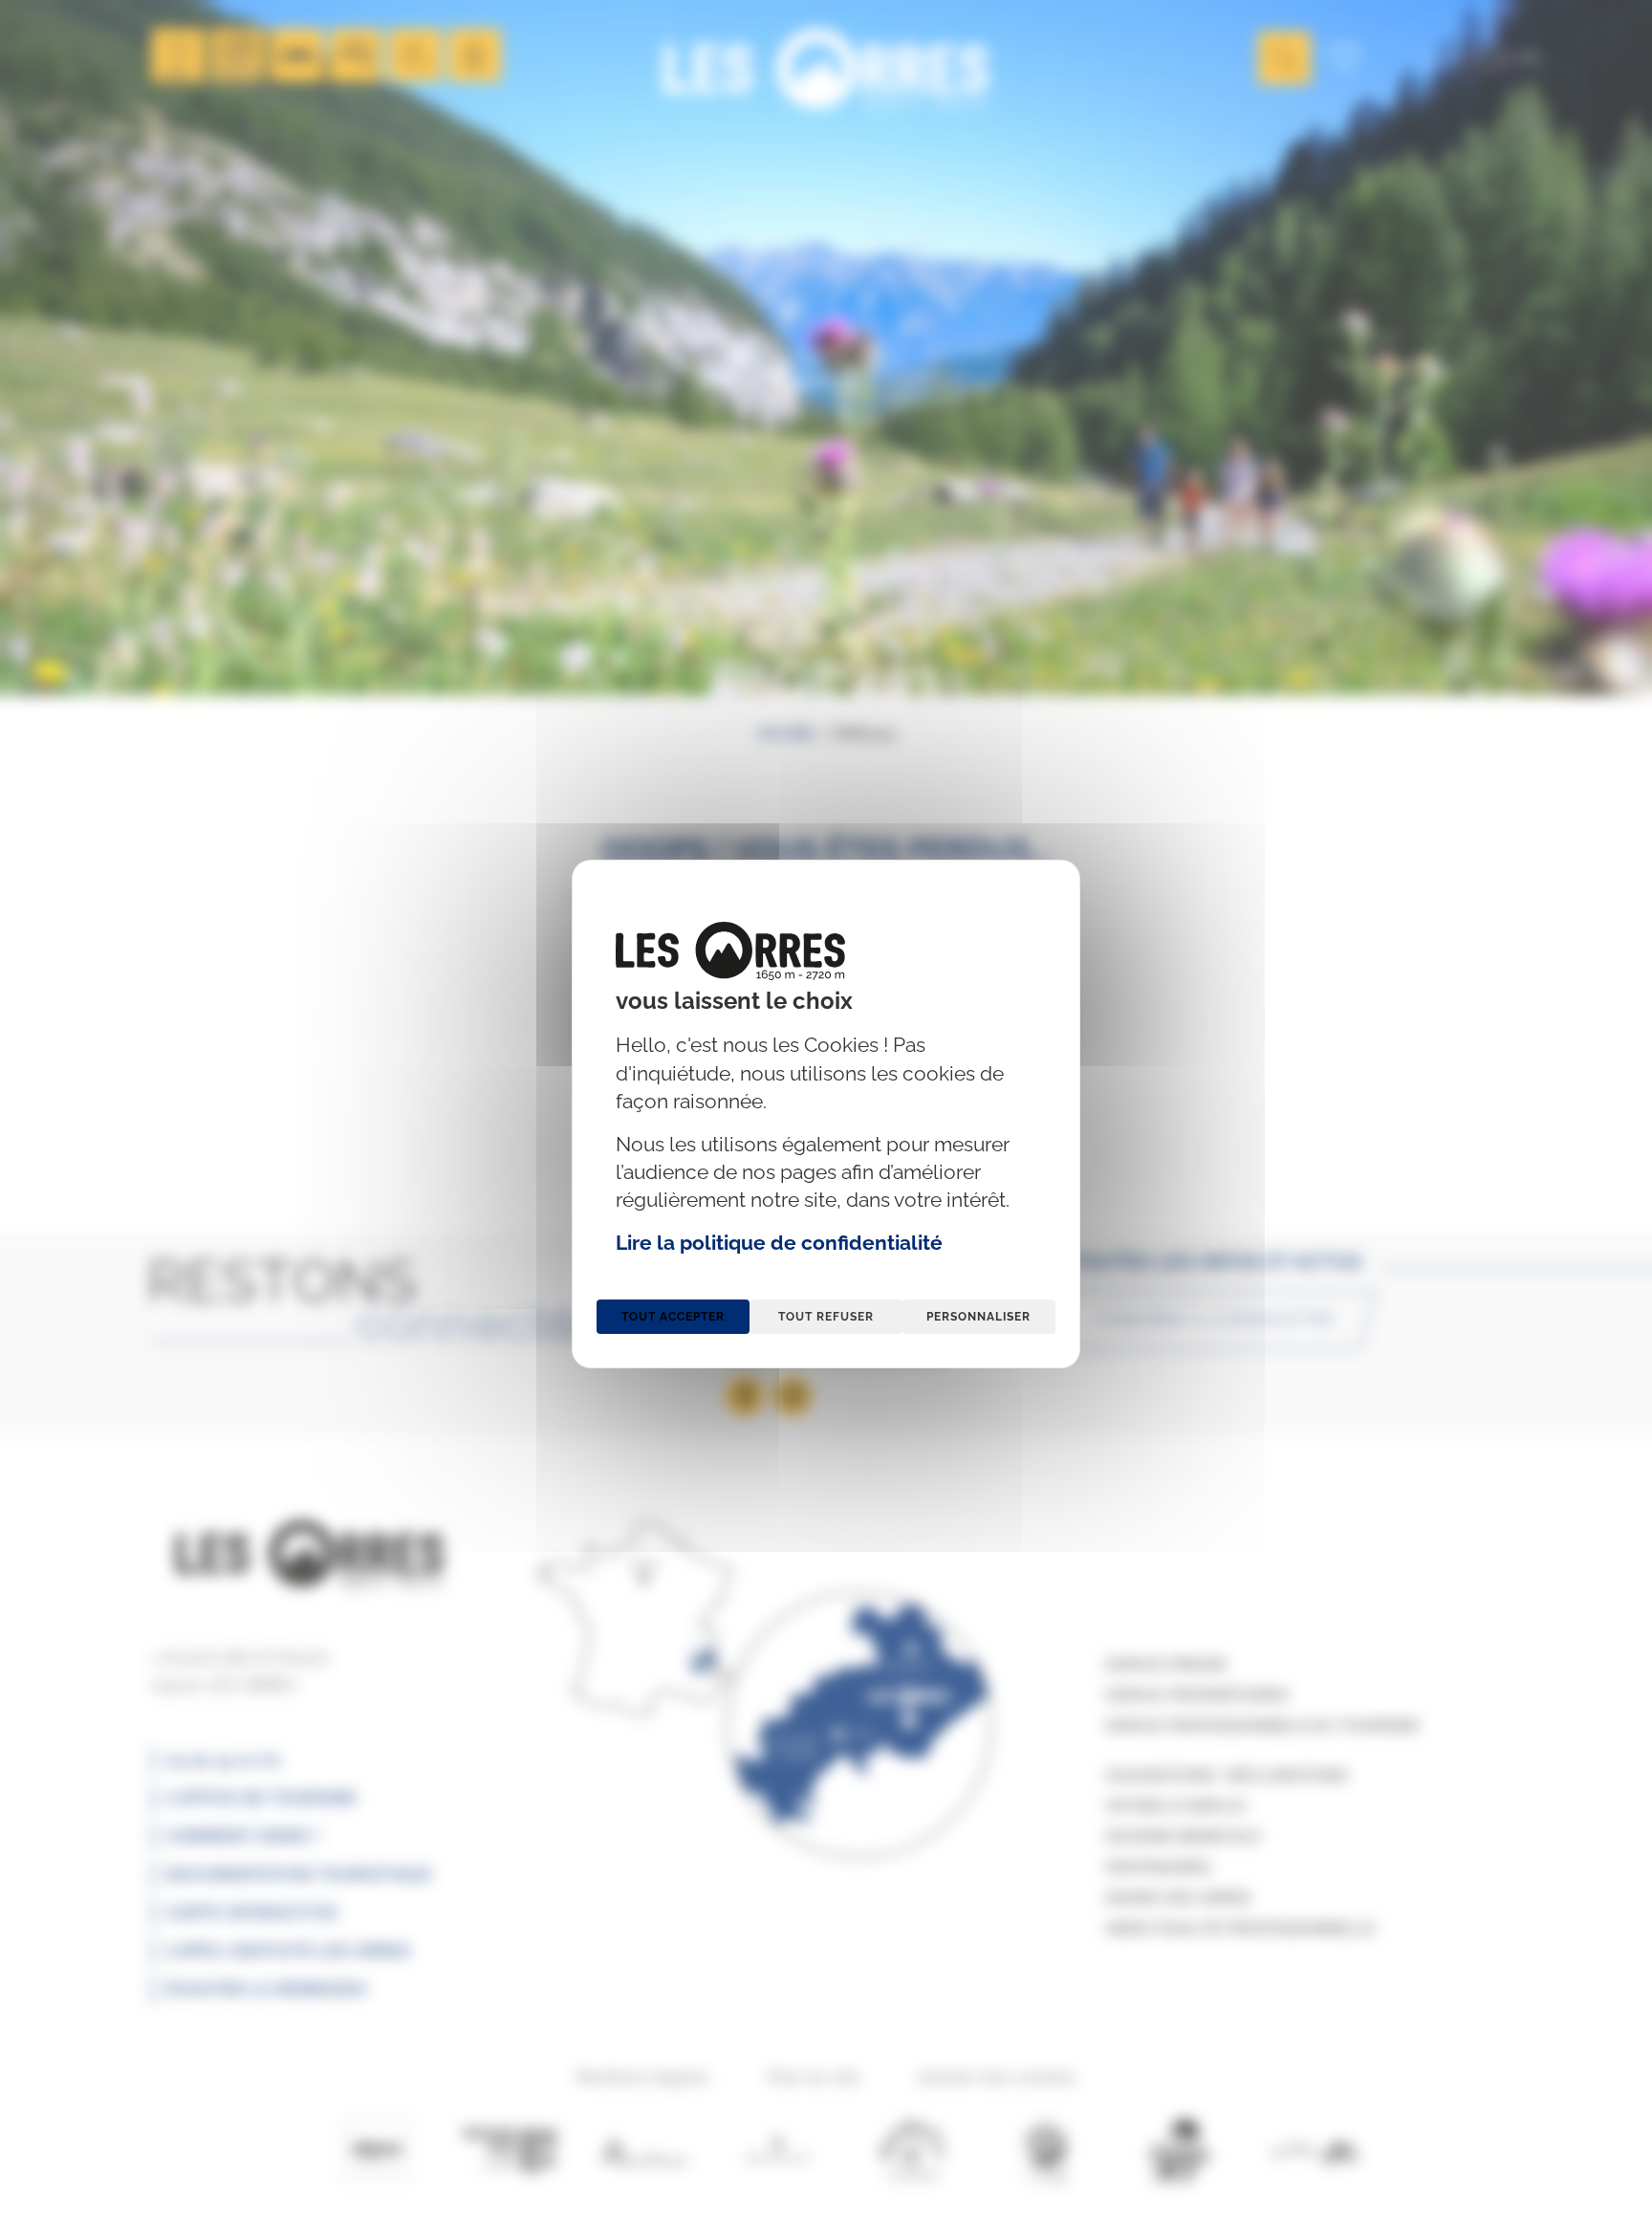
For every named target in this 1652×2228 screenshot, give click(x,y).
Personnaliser (978, 1317)
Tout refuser (826, 1317)
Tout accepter (673, 1317)
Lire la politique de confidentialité (779, 1243)
